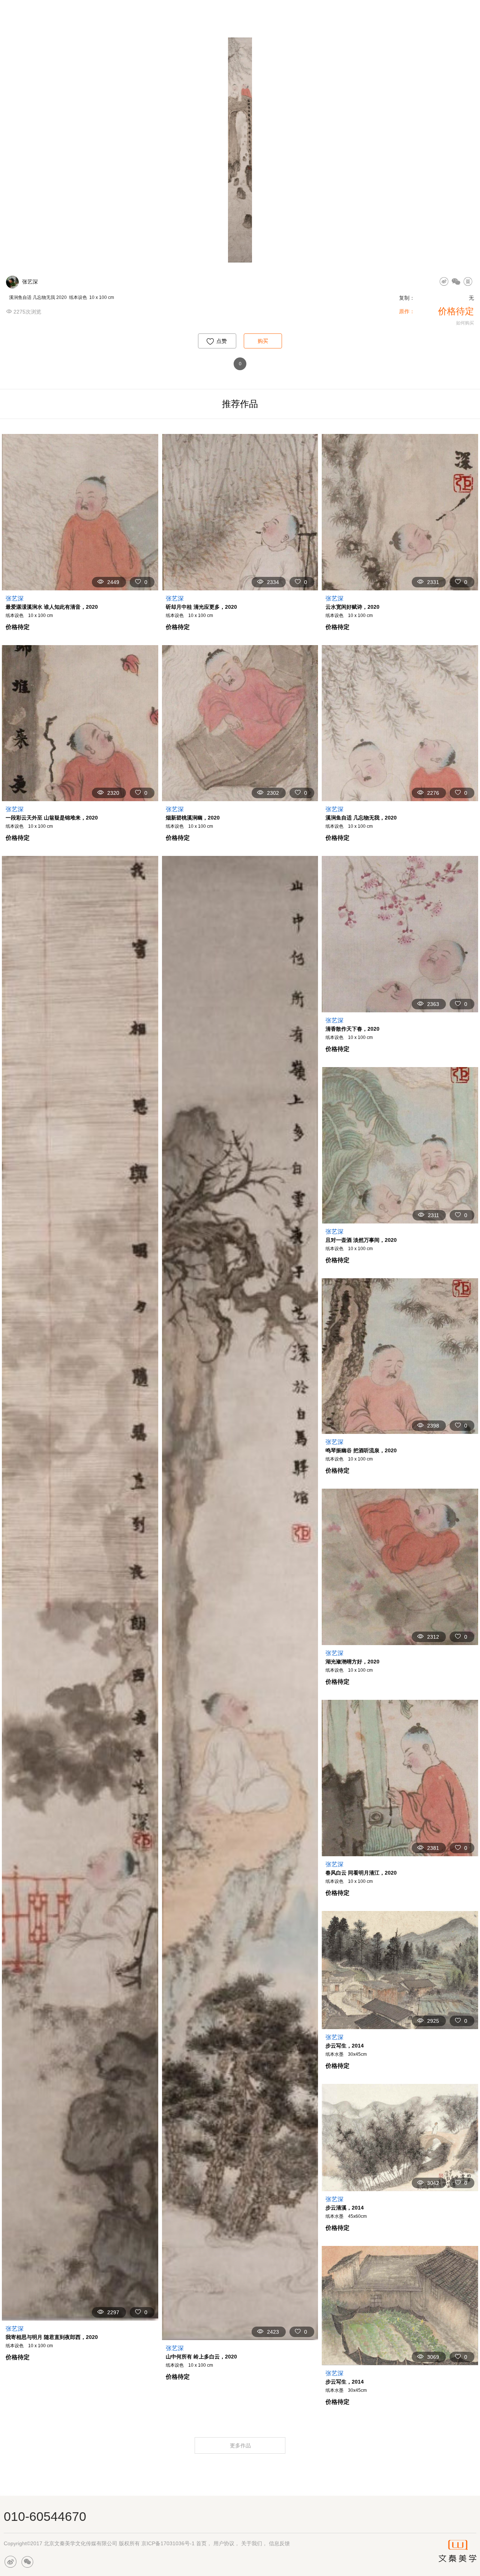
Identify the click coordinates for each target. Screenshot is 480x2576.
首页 (201, 2543)
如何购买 (465, 323)
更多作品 (241, 2445)
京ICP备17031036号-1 (168, 2543)
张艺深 (30, 282)
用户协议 (224, 2543)
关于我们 (252, 2543)
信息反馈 (279, 2543)
